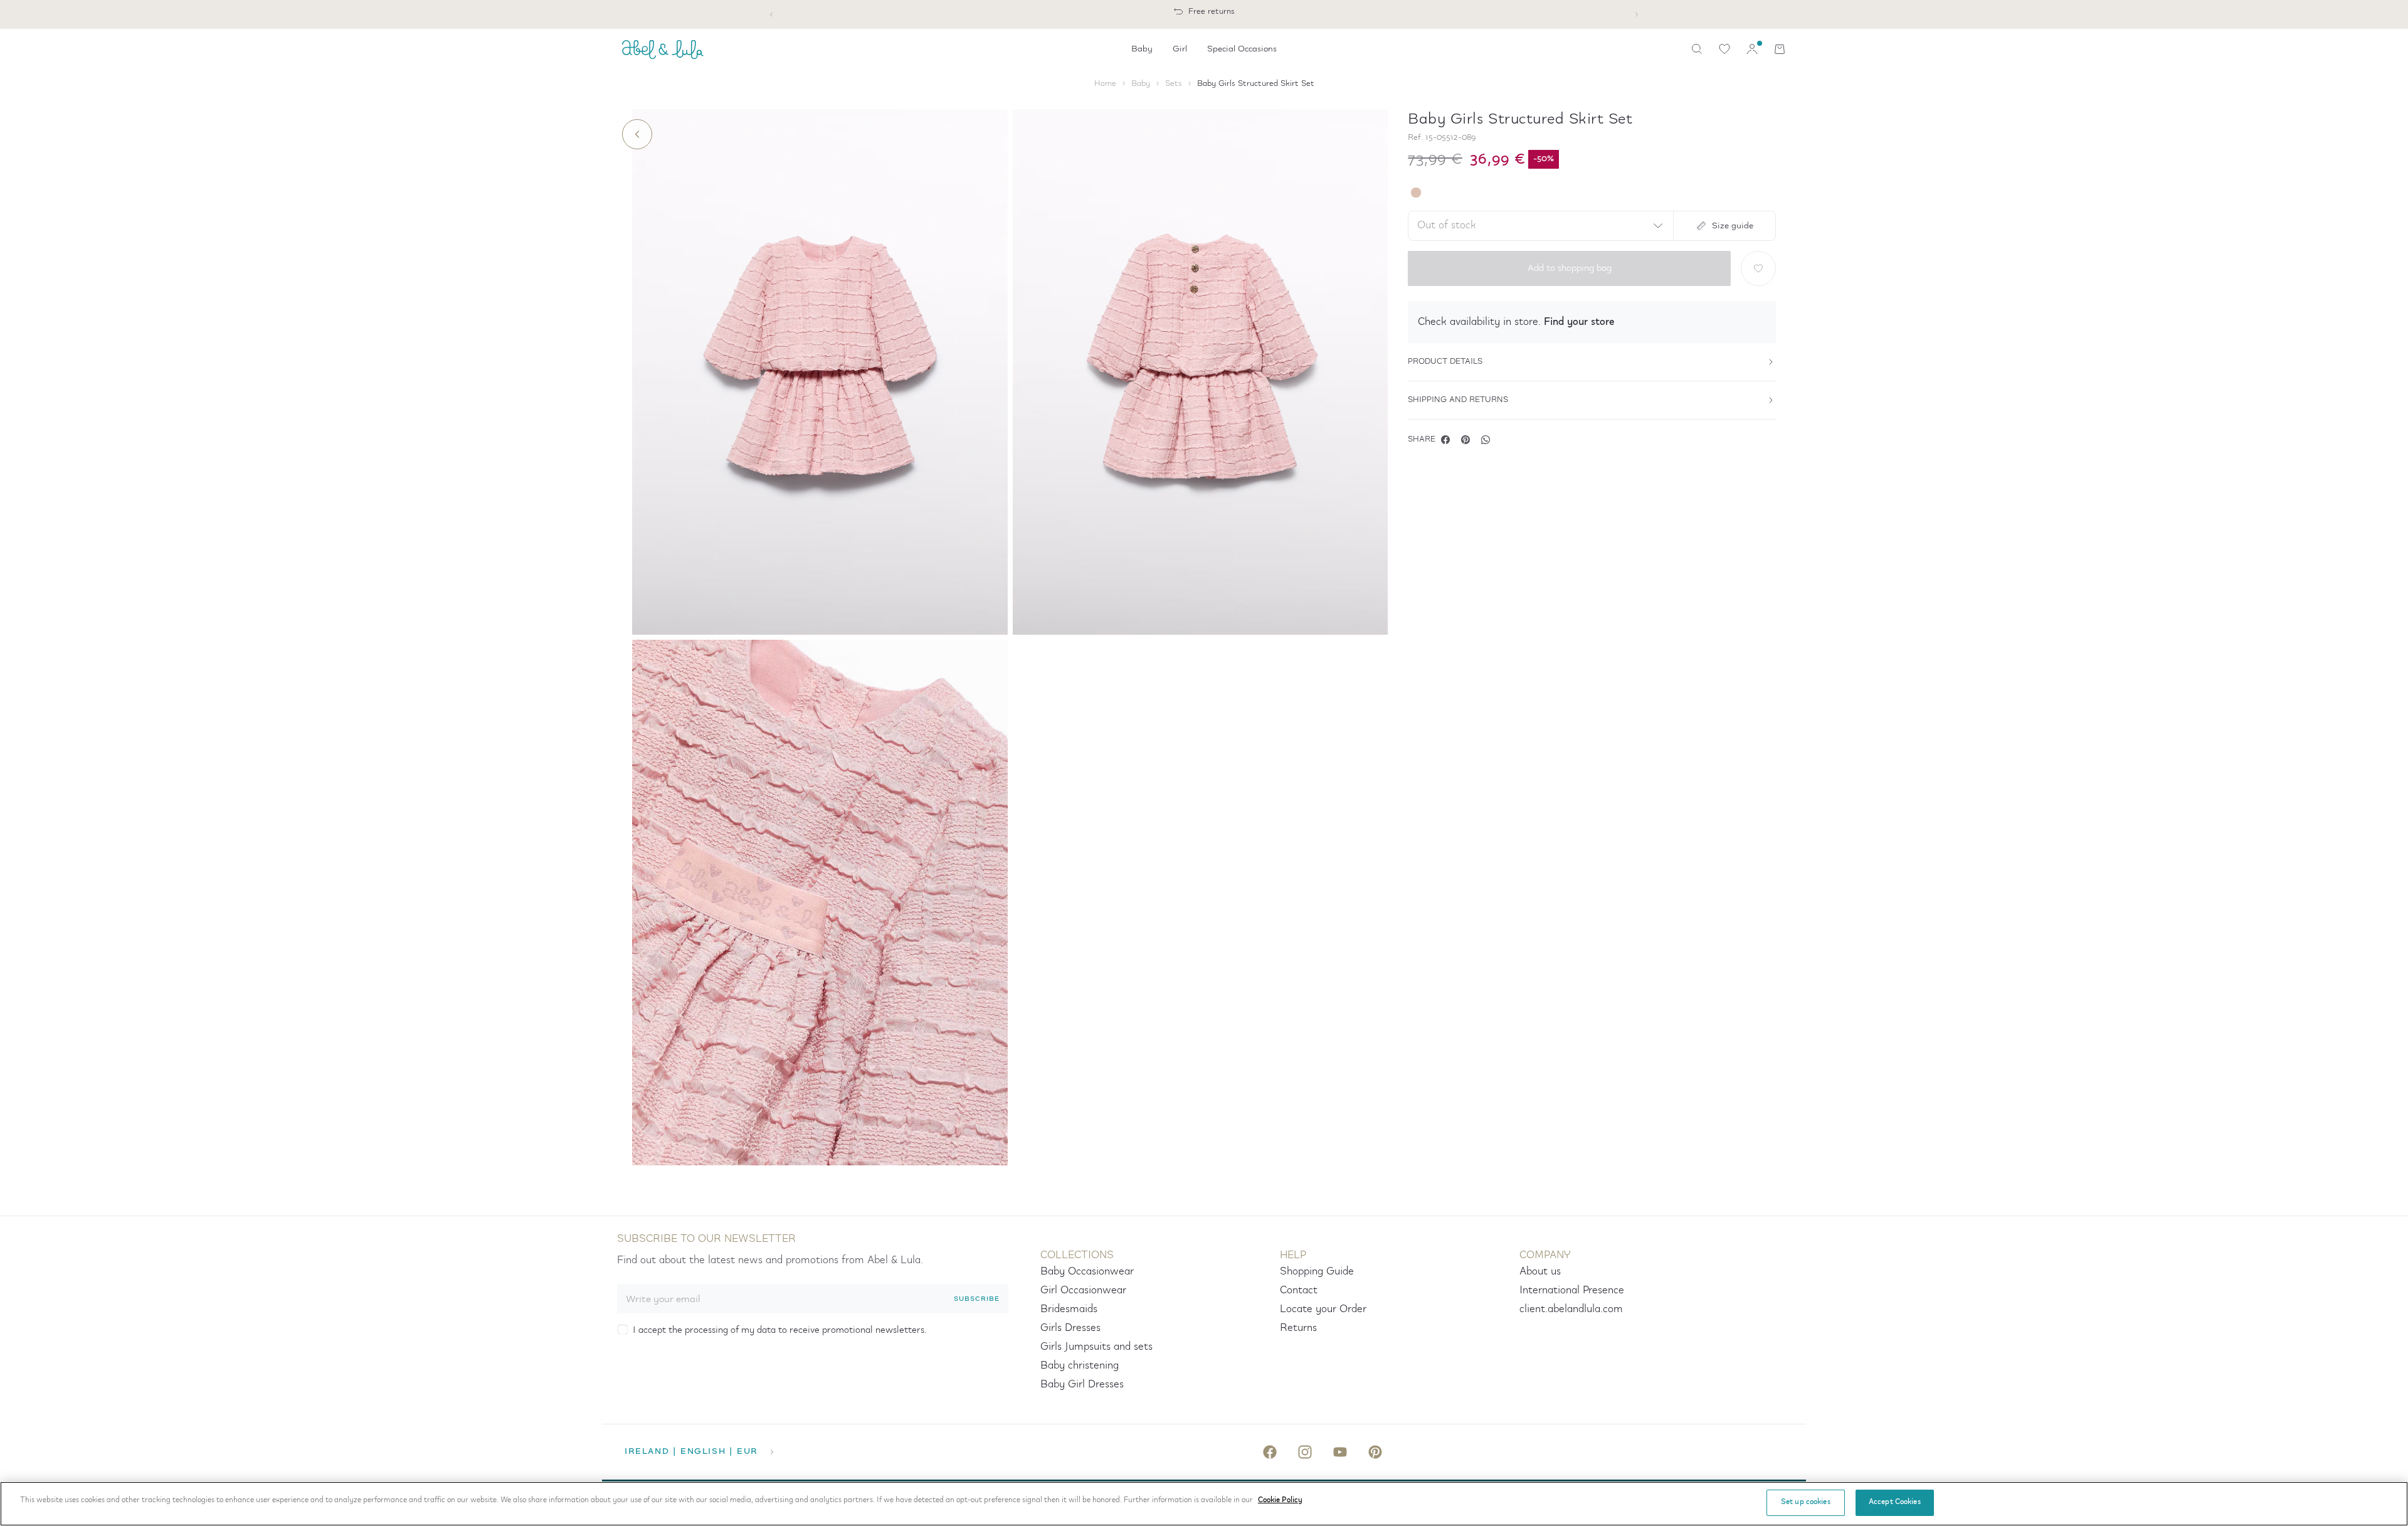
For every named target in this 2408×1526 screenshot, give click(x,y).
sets (1174, 84)
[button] (1592, 322)
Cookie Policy (1280, 1500)
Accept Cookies (1895, 1502)
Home (1105, 84)
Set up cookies (1806, 1502)
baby (1141, 84)
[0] (1724, 49)
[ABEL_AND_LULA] (663, 49)
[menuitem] (1142, 49)
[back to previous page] (637, 134)
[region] (1204, 1504)
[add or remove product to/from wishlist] (1758, 268)
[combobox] (1538, 226)
